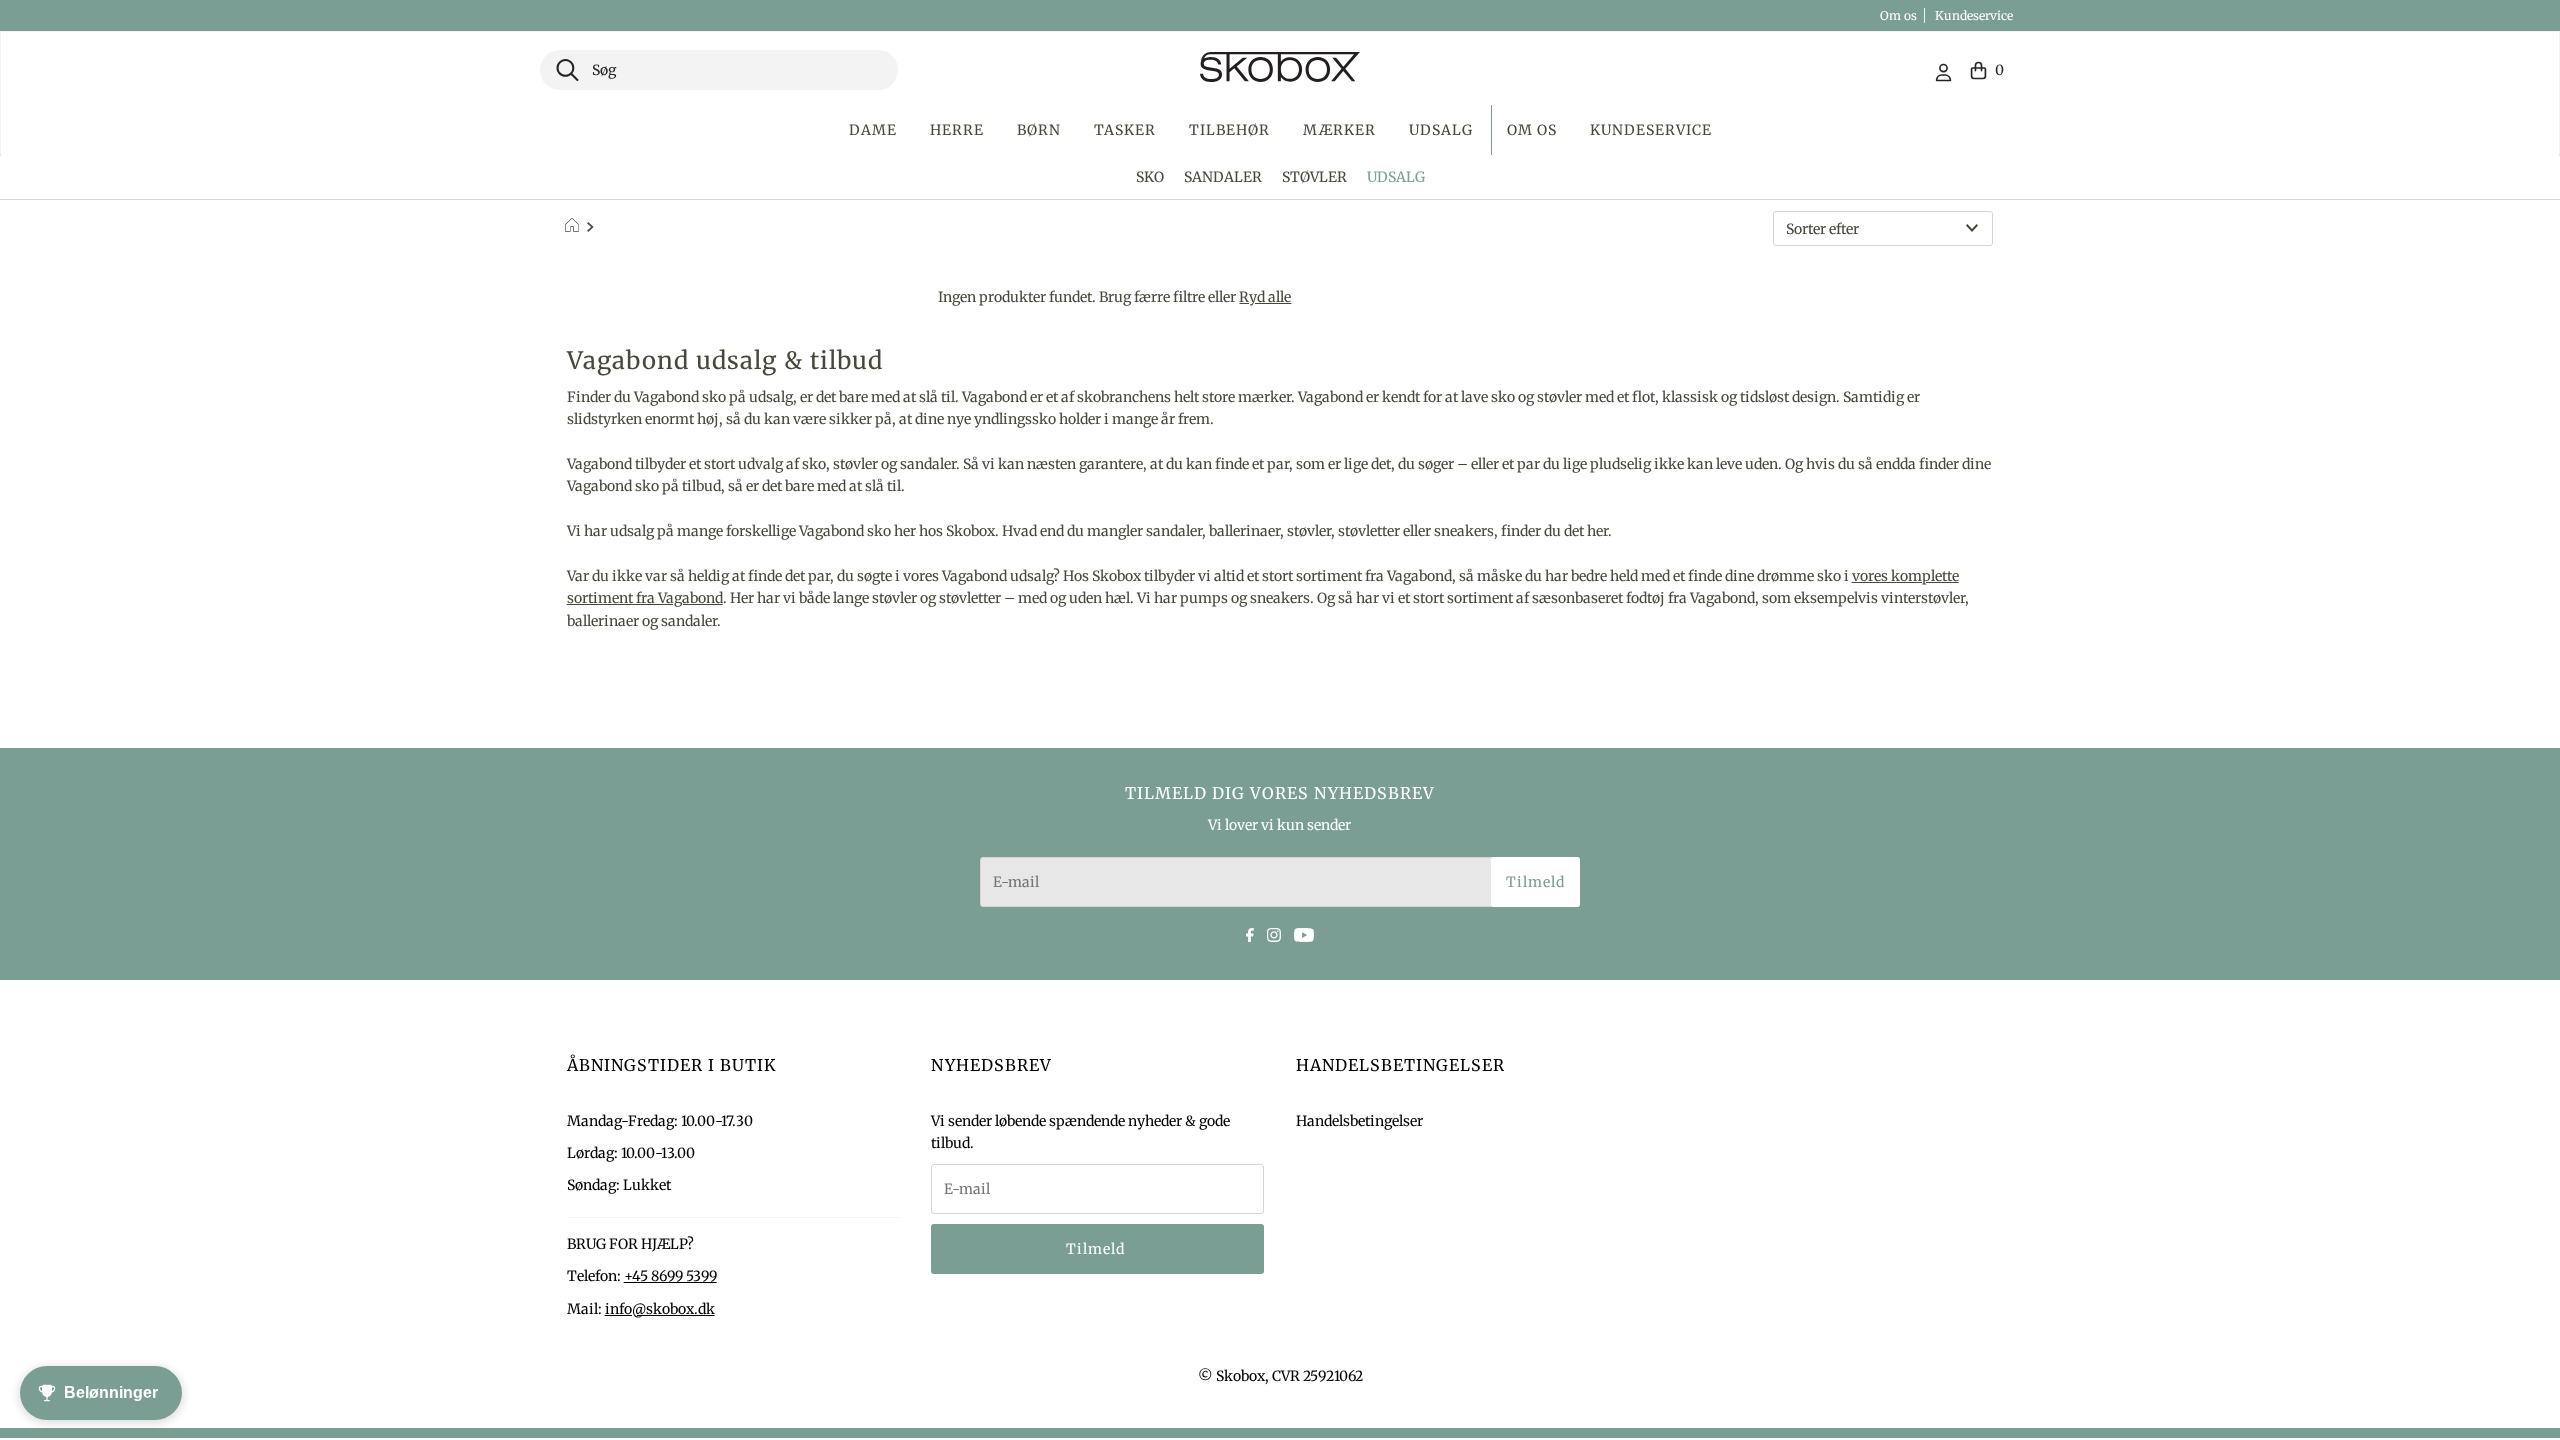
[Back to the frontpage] (574, 228)
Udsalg (1441, 130)
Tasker (1125, 130)
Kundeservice (1974, 15)
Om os (1898, 15)
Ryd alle (1265, 297)
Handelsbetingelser (1359, 1121)
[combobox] (719, 70)
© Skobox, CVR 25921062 (1280, 1376)
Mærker (1339, 130)
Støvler (1314, 177)
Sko (1150, 177)
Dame (873, 130)
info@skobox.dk (660, 1309)
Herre (957, 130)
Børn (1039, 130)
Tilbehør (1229, 130)
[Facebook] (1250, 933)
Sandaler (1223, 177)
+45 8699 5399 (670, 1276)
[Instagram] (1274, 933)
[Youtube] (1304, 933)
